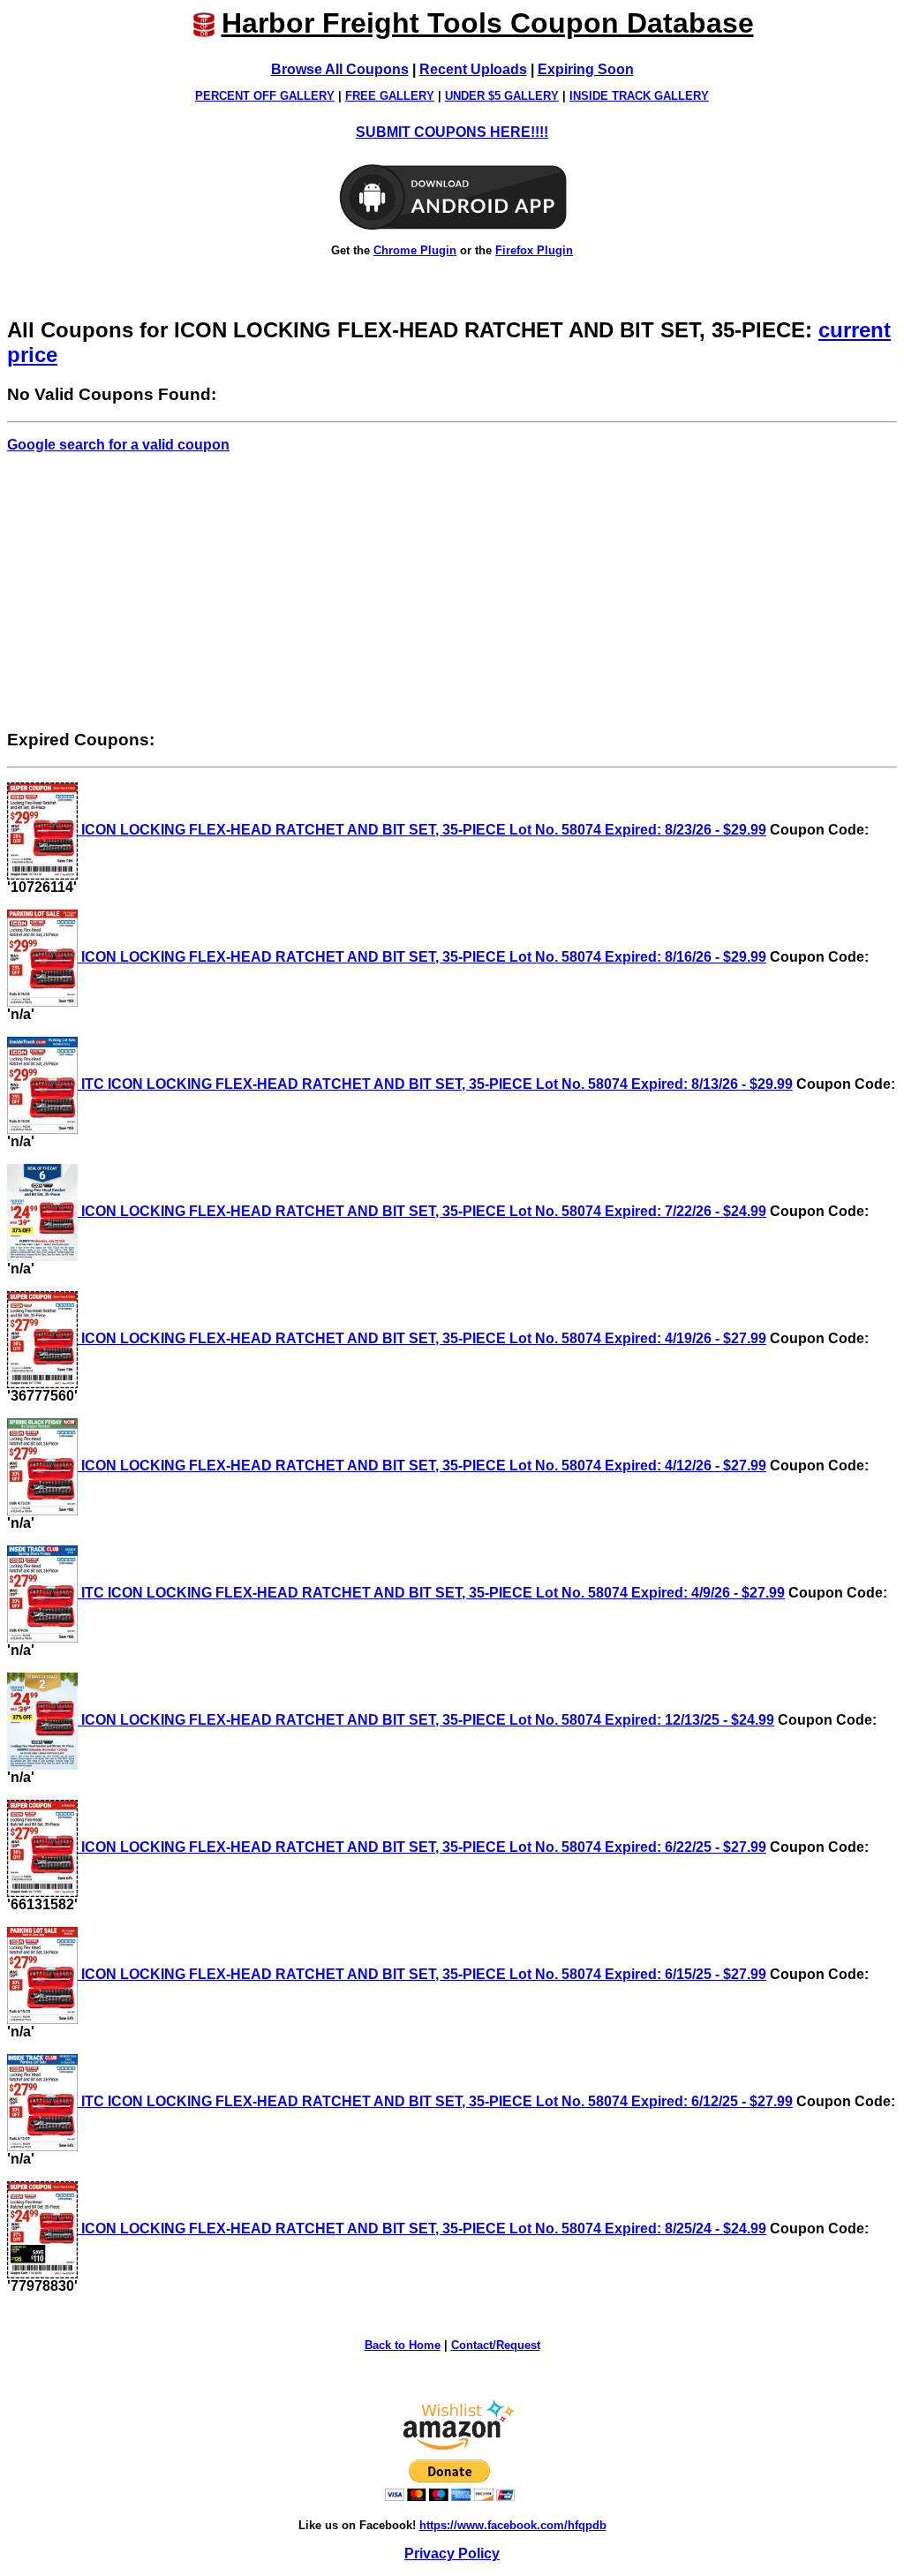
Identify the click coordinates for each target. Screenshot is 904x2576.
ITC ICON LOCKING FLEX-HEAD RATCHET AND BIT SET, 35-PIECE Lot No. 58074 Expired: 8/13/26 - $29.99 (435, 1084)
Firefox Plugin (534, 250)
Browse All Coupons (340, 69)
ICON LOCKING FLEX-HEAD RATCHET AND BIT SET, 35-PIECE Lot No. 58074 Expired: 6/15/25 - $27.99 (422, 1974)
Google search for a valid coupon (118, 445)
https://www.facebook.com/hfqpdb (513, 2525)
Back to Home (403, 2345)
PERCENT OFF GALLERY (265, 96)
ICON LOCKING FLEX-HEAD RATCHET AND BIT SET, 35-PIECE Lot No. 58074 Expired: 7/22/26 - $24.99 (422, 1211)
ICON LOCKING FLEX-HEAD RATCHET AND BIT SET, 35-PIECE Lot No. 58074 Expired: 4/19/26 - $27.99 (422, 1338)
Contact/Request (496, 2345)
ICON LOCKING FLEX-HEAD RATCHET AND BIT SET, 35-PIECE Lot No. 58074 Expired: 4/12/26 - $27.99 (422, 1466)
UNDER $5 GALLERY (502, 96)
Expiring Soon (586, 69)
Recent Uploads (473, 69)
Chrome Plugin (415, 250)
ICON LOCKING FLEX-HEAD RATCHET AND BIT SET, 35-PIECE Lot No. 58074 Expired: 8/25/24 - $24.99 (422, 2229)
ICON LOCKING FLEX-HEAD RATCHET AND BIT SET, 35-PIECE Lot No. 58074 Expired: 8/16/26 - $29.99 (422, 957)
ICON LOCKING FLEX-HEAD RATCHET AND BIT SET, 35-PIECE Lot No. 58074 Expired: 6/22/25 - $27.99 (422, 1847)
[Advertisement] (452, 591)
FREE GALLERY (390, 96)
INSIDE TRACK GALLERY (639, 96)
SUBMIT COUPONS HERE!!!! (452, 132)
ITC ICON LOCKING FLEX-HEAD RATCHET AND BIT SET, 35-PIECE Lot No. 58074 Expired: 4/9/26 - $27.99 (431, 1593)
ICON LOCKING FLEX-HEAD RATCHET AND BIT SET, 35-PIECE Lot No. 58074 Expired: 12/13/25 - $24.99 (426, 1720)
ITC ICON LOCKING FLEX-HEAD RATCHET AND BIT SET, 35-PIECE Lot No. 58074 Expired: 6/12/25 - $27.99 (435, 2101)
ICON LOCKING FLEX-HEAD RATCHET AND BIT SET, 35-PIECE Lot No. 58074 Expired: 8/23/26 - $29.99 (422, 830)
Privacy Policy (452, 2553)
